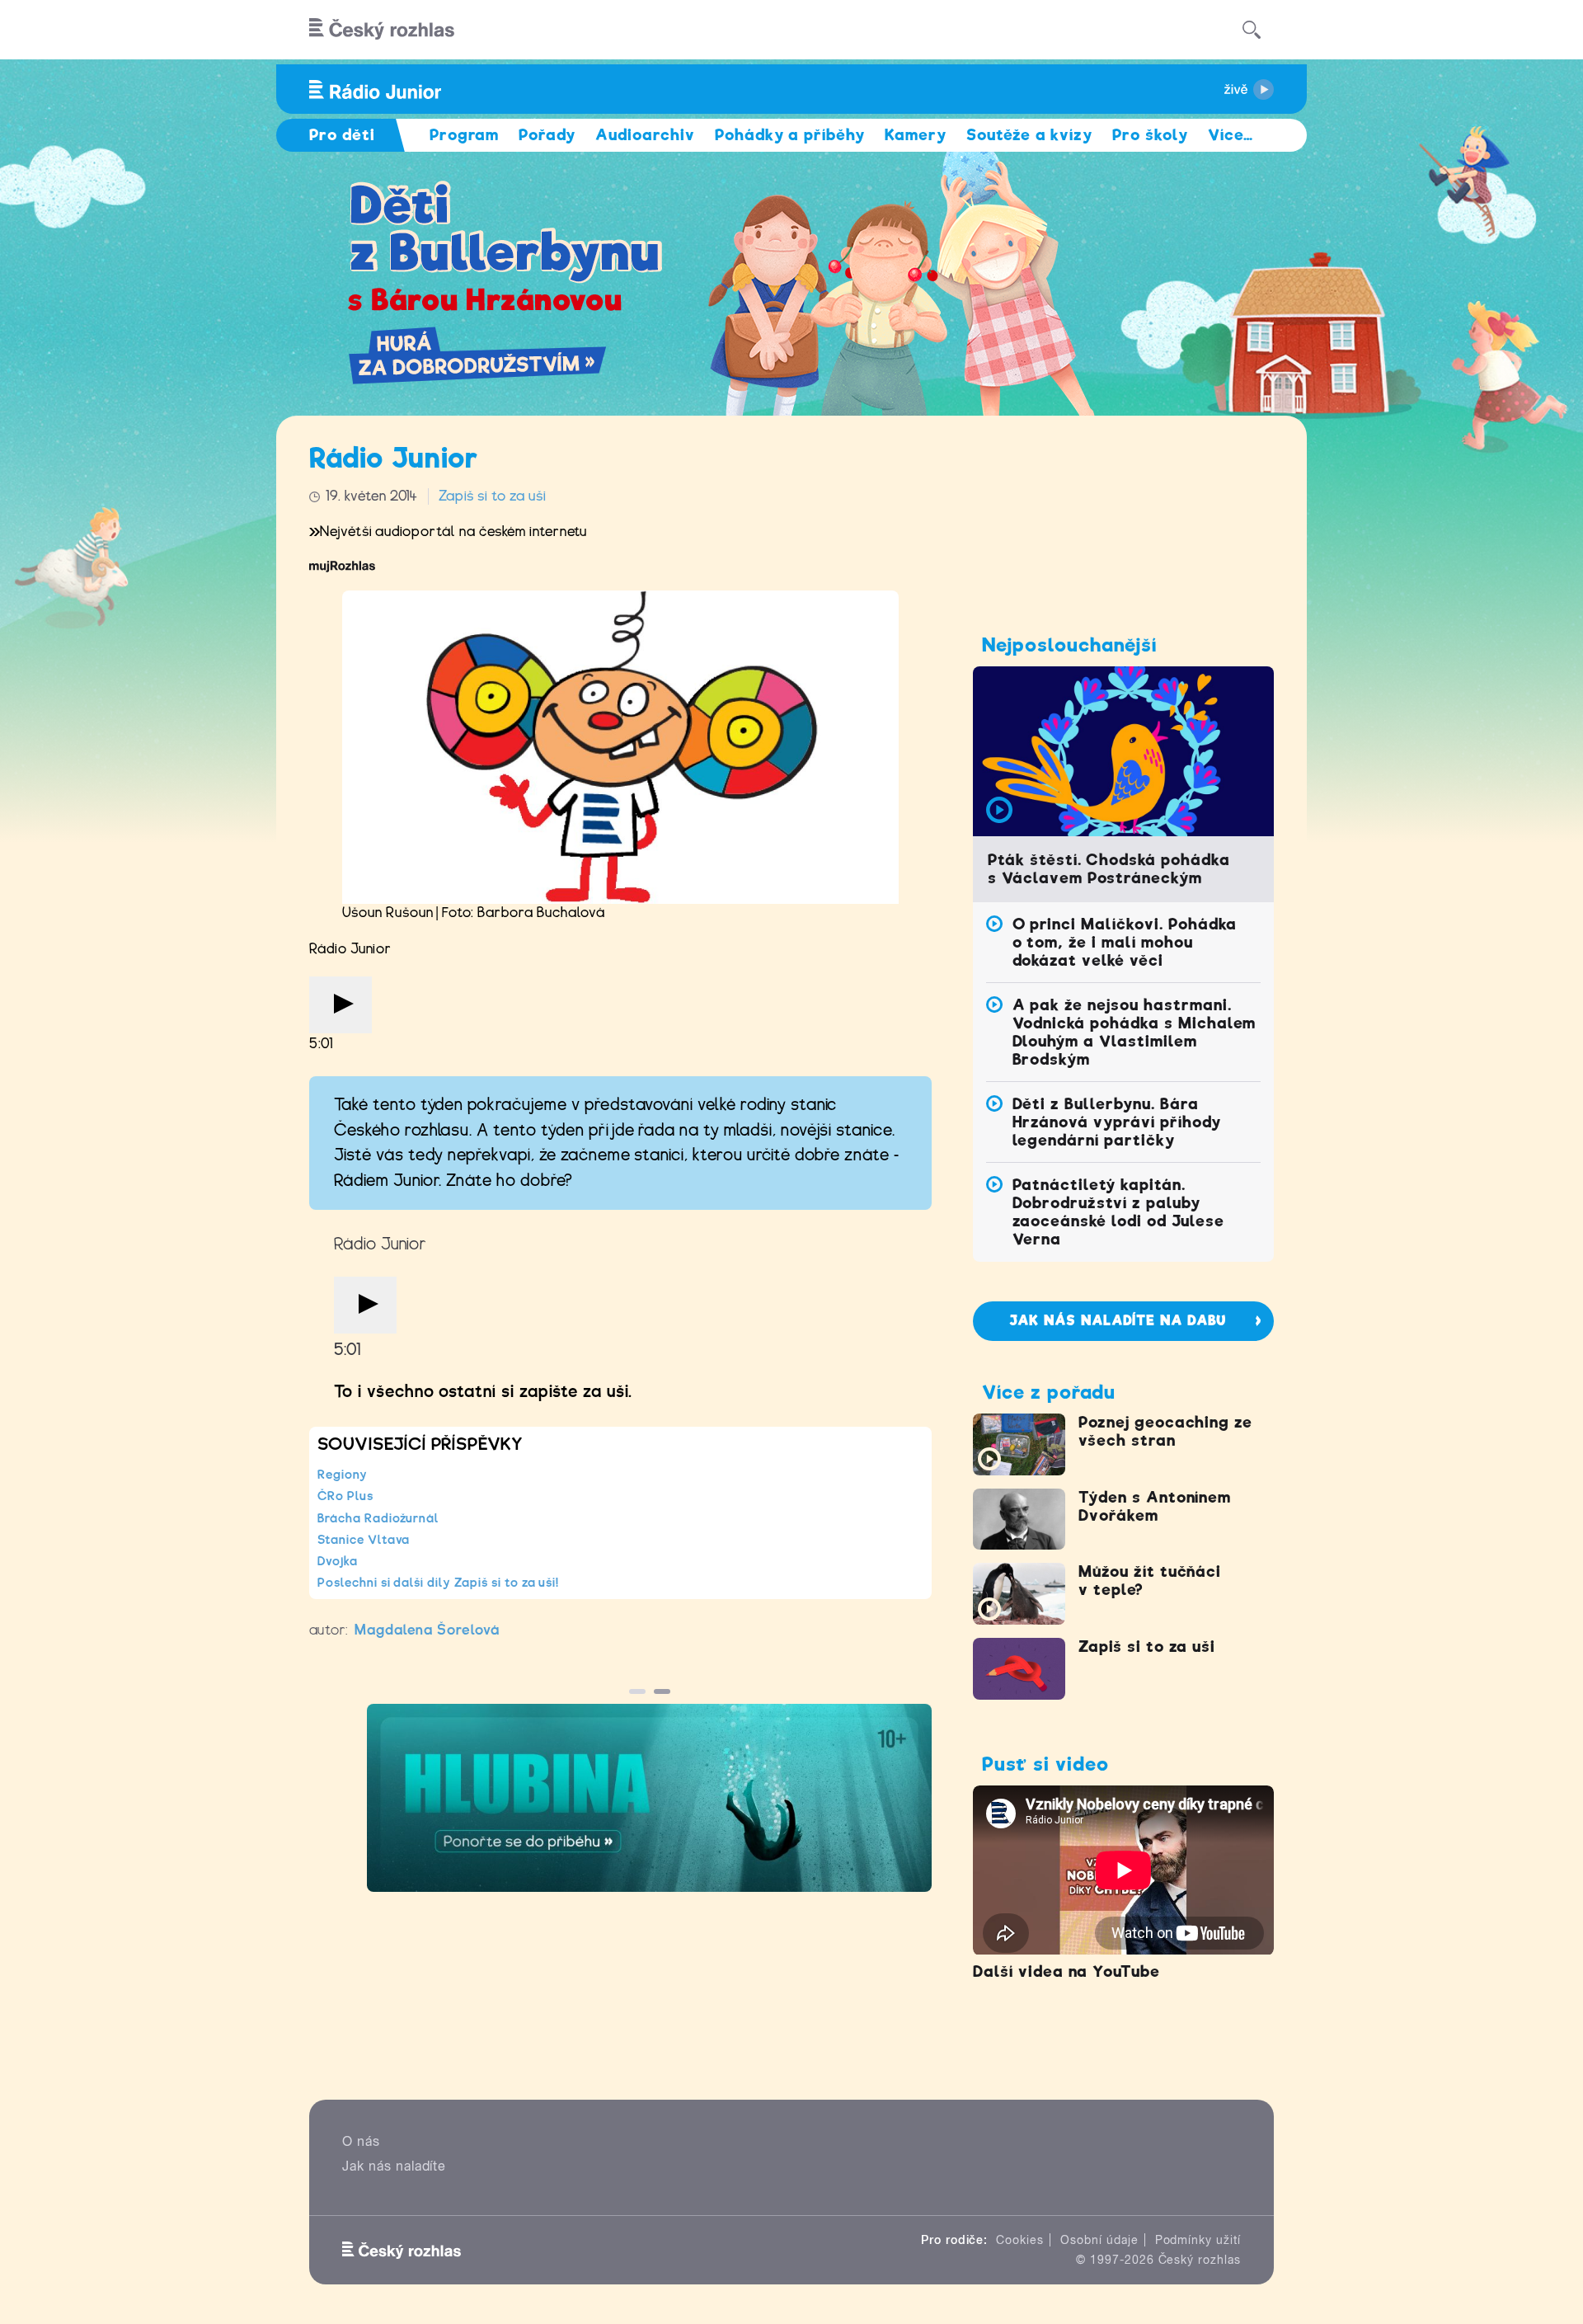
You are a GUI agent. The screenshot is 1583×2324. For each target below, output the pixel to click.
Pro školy (1150, 135)
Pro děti (342, 135)
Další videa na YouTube (1066, 1971)
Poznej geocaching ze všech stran (1165, 1431)
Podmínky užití (1198, 2240)
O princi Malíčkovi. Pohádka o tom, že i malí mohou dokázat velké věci (1125, 942)
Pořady (547, 135)
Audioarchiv (645, 135)
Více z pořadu (1048, 1392)
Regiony (343, 1475)
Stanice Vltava (364, 1540)
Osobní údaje (1099, 2240)
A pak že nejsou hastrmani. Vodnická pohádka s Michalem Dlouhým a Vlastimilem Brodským (1134, 1032)
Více (1231, 135)
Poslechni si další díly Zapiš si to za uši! (438, 1583)
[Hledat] (1252, 30)
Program (465, 135)
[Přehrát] (341, 1005)
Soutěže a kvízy (1029, 135)
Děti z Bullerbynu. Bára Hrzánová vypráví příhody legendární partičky (1117, 1122)
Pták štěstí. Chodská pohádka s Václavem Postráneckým (1109, 869)
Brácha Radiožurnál (378, 1518)
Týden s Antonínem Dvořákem (1155, 1506)
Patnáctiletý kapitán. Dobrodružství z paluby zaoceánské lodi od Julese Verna (1118, 1212)
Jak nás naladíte (394, 2166)
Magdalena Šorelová (427, 1630)
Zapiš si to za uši (492, 496)
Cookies (1020, 2240)
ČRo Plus (345, 1496)
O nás (361, 2141)
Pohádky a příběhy (790, 135)
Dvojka (338, 1561)
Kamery (916, 135)
